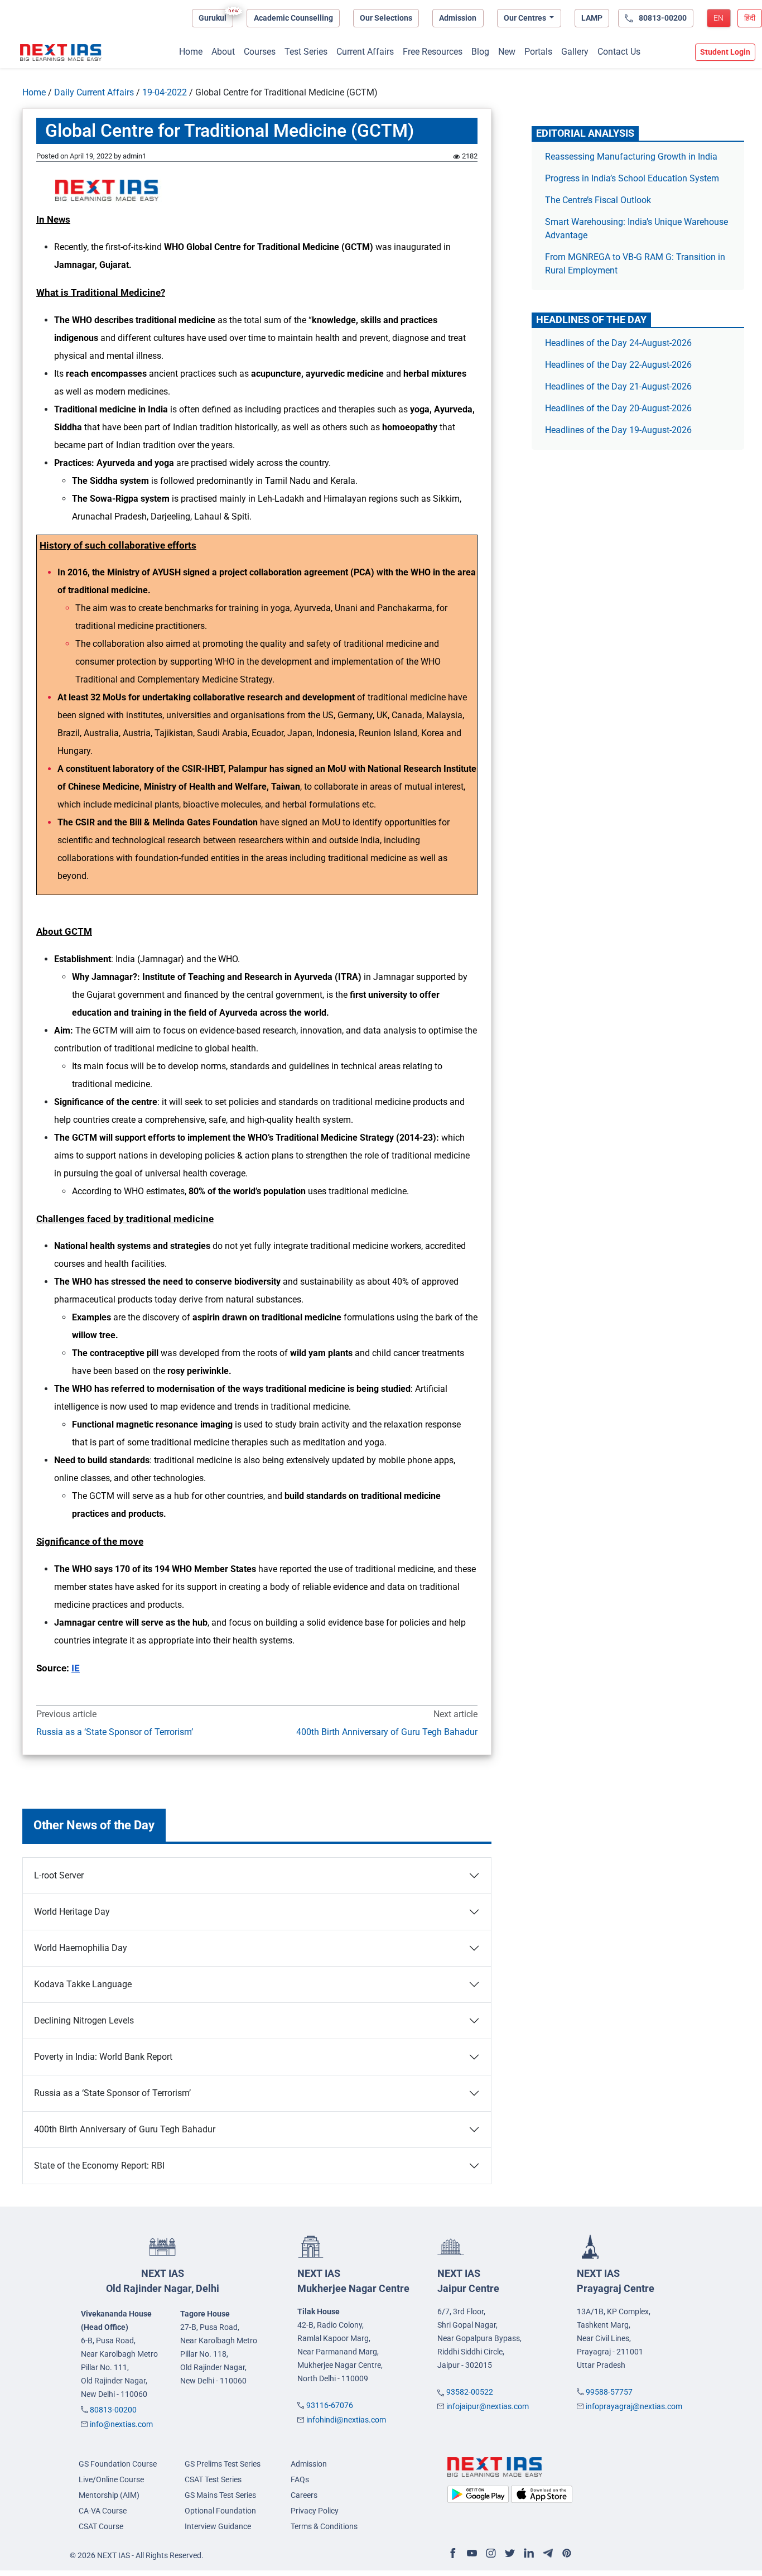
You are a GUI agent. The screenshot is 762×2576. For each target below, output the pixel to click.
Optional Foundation (220, 2511)
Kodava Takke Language (83, 1984)
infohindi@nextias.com (346, 2420)
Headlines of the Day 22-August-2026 (618, 365)
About (223, 52)
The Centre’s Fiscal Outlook (599, 200)
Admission (458, 18)
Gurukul (213, 18)
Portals (538, 52)
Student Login (725, 52)
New (507, 52)
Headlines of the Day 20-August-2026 (618, 408)
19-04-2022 (165, 92)
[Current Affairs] (61, 52)
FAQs (300, 2479)
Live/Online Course (111, 2479)
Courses (260, 52)
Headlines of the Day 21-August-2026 (618, 386)
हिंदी (750, 18)
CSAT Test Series (213, 2479)
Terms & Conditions (324, 2526)
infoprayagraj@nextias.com (634, 2406)
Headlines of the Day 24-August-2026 (618, 343)
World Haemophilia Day (81, 1948)
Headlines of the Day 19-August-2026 (618, 430)
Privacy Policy (315, 2511)
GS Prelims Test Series (223, 2464)
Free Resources (433, 52)
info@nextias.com (121, 2424)
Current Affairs (365, 52)
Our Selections (386, 18)
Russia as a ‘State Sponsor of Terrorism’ (115, 1732)
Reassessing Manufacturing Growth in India (631, 157)
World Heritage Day (72, 1912)
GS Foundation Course (118, 2464)
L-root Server (59, 1875)
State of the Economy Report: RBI (99, 2166)
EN (718, 18)
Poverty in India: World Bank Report (103, 2057)
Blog (480, 52)
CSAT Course (101, 2526)
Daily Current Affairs (94, 92)
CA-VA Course (103, 2511)
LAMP (592, 18)
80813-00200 (113, 2410)
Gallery (575, 52)
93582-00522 (470, 2392)
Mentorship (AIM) (109, 2495)
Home (191, 52)
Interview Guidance (218, 2526)
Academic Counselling (293, 18)
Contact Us (619, 52)
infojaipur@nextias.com (488, 2406)
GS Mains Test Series (220, 2495)
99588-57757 (609, 2392)
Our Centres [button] (526, 18)
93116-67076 (330, 2405)
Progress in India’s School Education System (632, 178)
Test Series (306, 52)
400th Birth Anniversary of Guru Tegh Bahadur (387, 1732)
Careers (304, 2495)
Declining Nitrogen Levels (84, 2020)
